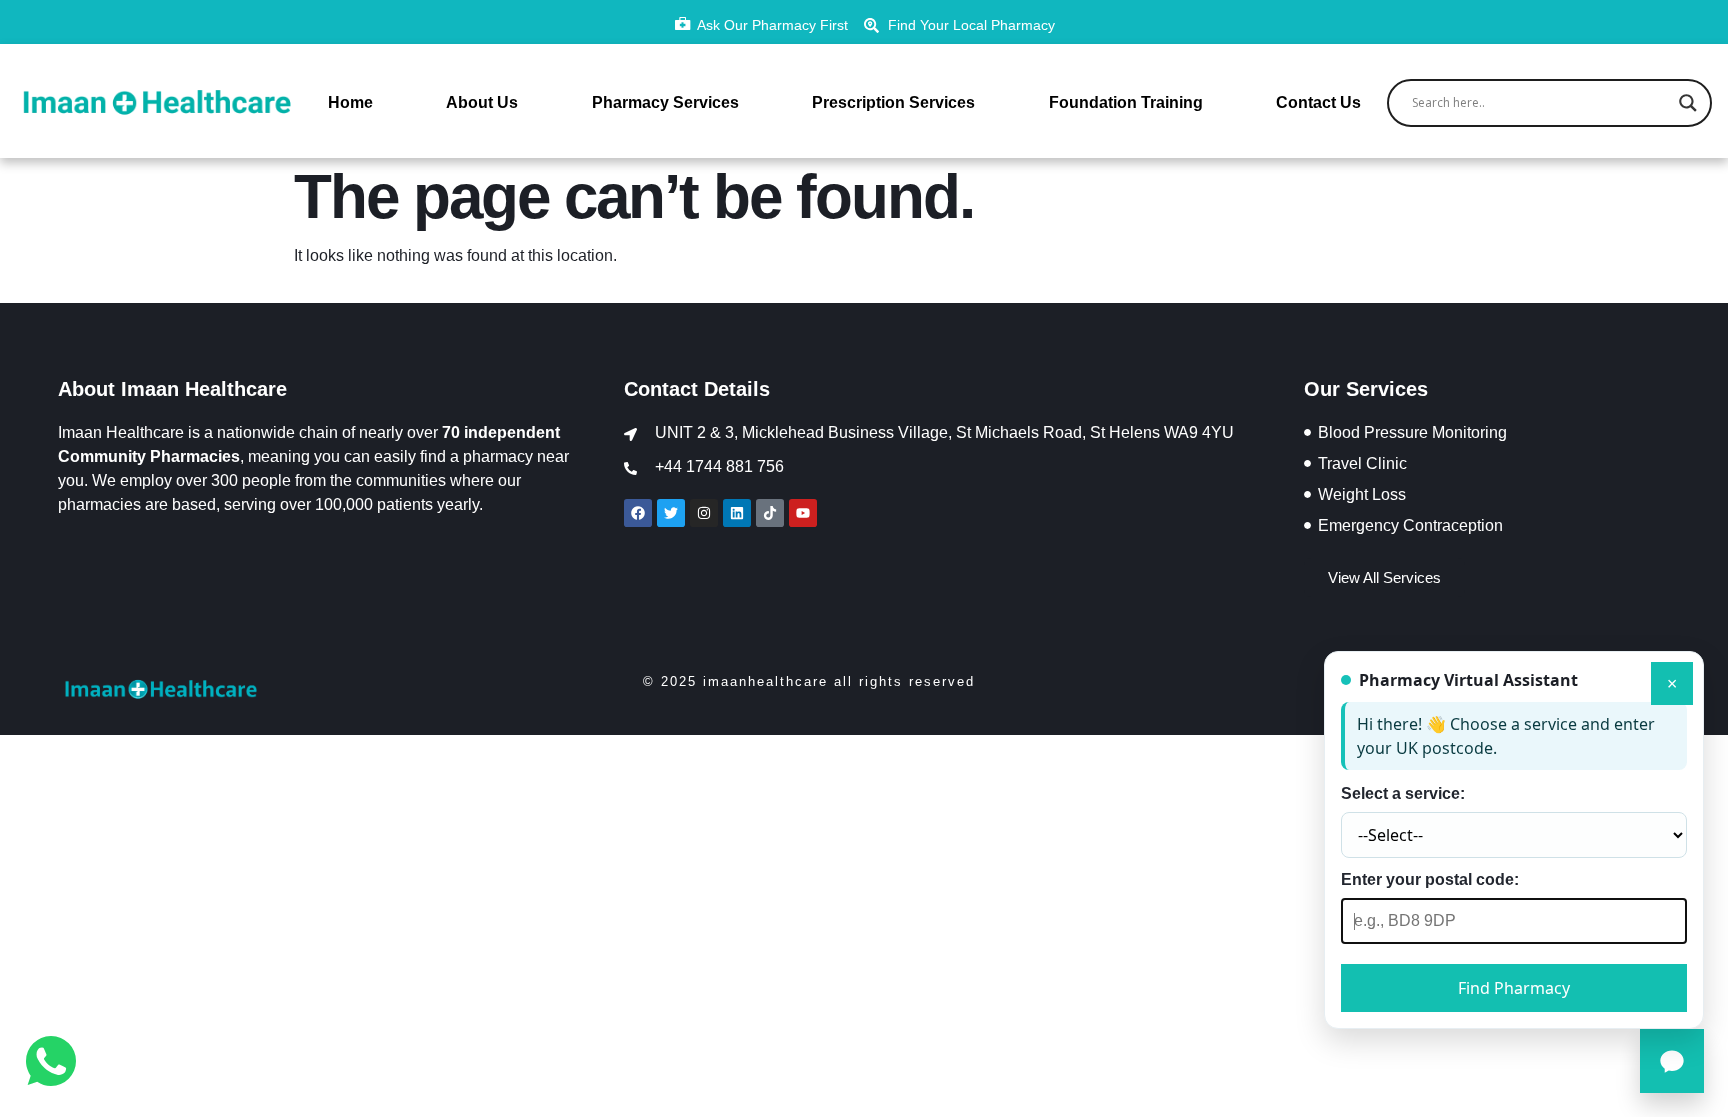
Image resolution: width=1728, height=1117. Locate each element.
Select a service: (1403, 793)
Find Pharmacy (1514, 988)
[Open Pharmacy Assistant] (1672, 1061)
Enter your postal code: (1430, 879)
